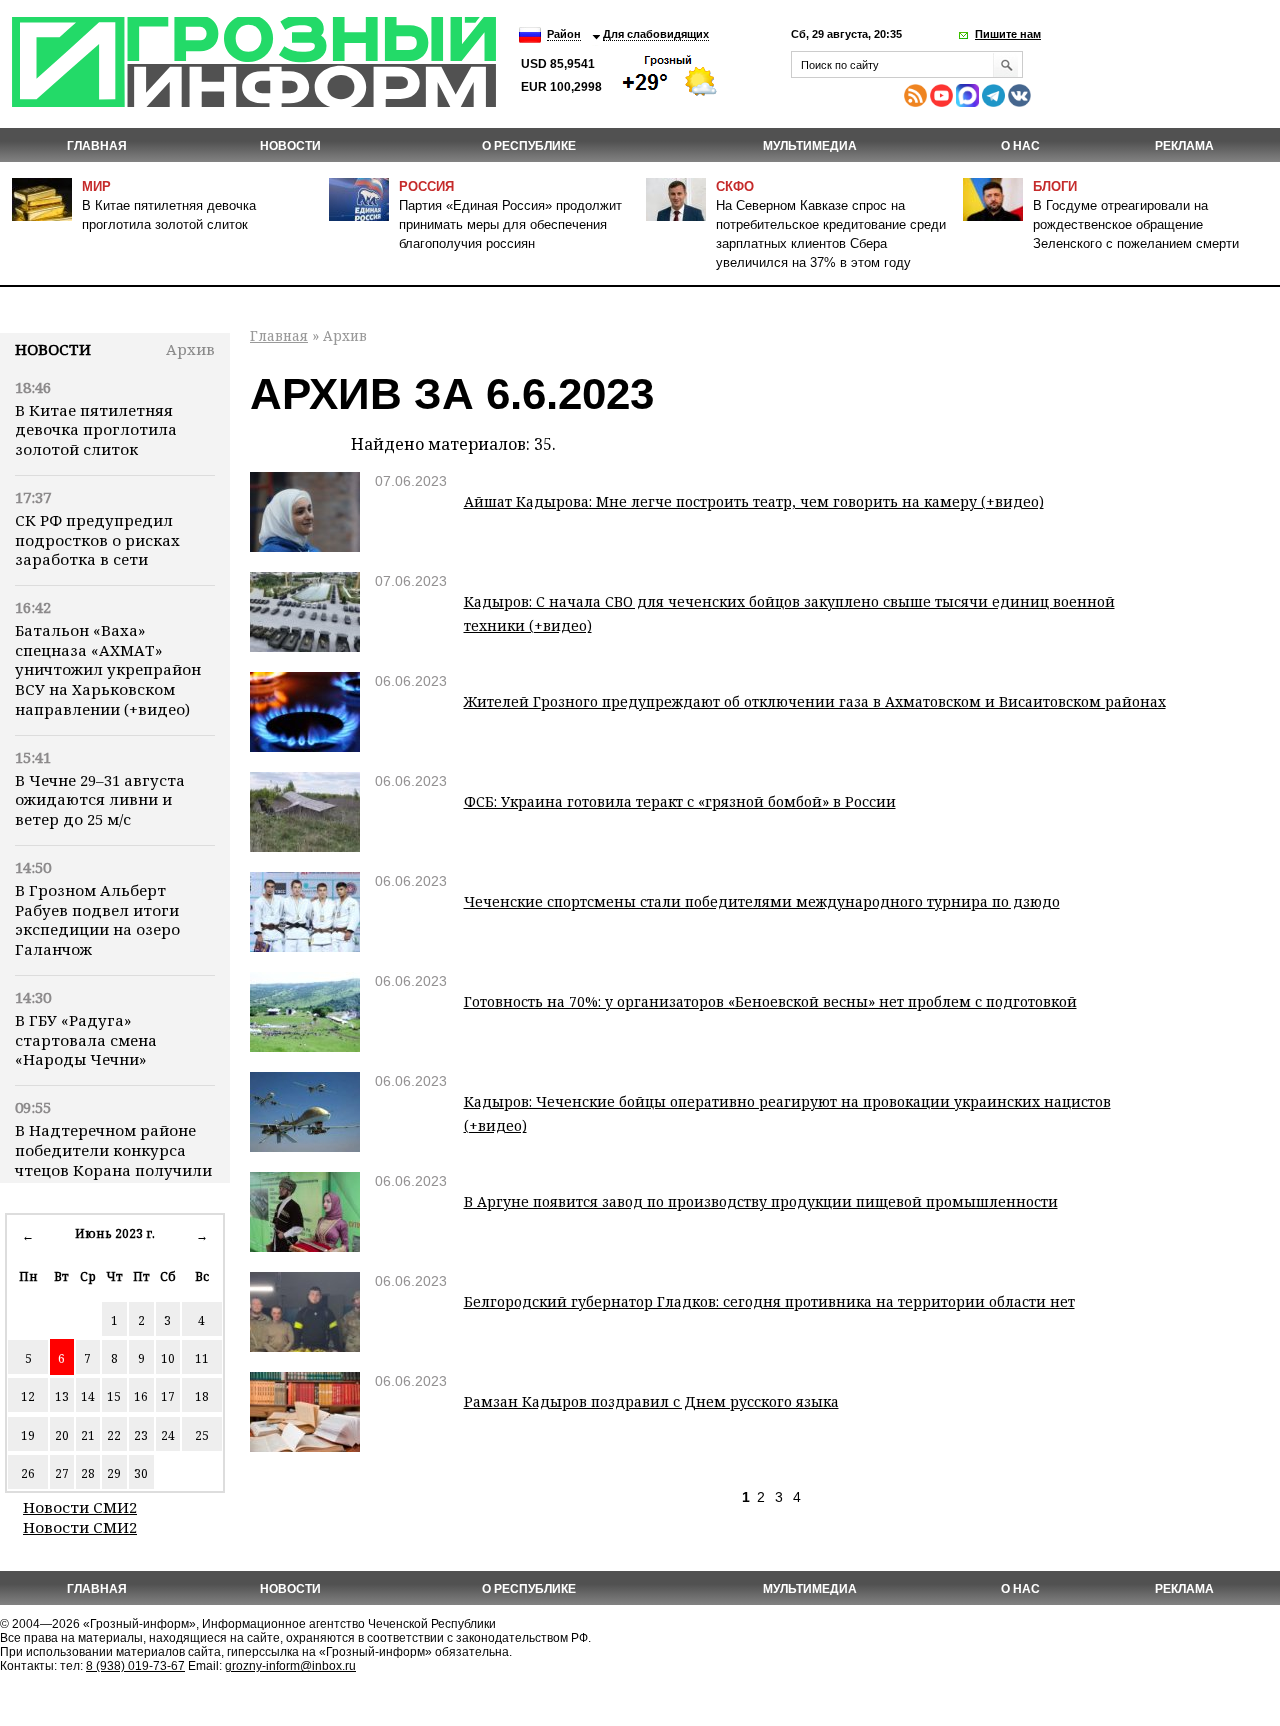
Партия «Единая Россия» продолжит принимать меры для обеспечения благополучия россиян (510, 224)
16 (141, 1396)
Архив (190, 349)
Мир (96, 186)
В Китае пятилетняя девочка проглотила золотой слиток (96, 430)
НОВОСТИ (290, 146)
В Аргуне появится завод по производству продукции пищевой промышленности (761, 1201)
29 (114, 1473)
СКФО (735, 186)
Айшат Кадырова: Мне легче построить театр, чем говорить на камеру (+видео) (754, 501)
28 (88, 1473)
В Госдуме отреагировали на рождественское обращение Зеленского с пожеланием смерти (1136, 224)
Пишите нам (1008, 34)
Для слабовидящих (656, 34)
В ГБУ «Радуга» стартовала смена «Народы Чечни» (86, 1040)
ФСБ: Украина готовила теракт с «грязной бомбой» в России (680, 801)
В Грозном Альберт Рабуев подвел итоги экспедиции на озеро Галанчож (97, 919)
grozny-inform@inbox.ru (290, 1666)
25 (202, 1435)
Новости (53, 349)
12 (28, 1396)
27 (62, 1473)
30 (141, 1473)
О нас (1020, 146)
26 (28, 1473)
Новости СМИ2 (80, 1507)
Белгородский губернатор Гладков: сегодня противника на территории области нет (769, 1301)
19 (28, 1435)
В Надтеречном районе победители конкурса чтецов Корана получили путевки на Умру (113, 1159)
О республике (529, 146)
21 (88, 1435)
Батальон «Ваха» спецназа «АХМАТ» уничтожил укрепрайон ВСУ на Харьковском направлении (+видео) (108, 669)
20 (62, 1435)
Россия (426, 186)
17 (168, 1396)
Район (564, 34)
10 (168, 1358)
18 (202, 1396)
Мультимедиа (810, 146)
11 (202, 1358)
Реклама (1184, 146)
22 (114, 1435)
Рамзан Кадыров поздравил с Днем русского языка (651, 1401)
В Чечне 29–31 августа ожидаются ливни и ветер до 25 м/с (100, 800)
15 (114, 1396)
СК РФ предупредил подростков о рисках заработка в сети (97, 540)
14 (88, 1396)
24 (168, 1435)
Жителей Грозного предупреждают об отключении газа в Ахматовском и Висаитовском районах (815, 701)
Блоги (1055, 186)
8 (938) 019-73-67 (135, 1666)
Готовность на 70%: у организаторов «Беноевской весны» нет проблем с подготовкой (770, 1001)
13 (62, 1396)
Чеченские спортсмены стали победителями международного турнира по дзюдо (762, 901)
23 (141, 1435)
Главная (97, 146)
